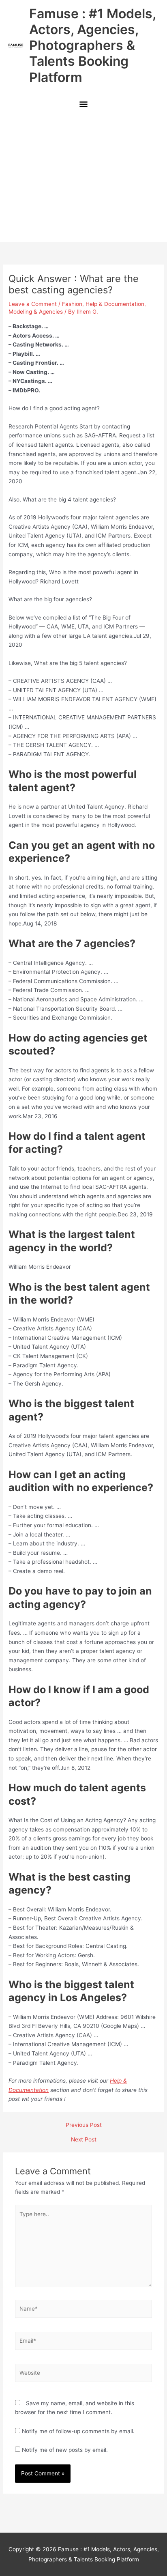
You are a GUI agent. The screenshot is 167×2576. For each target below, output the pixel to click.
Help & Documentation (115, 304)
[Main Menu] (83, 105)
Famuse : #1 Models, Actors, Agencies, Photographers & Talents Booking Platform (92, 45)
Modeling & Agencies (36, 312)
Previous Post (84, 2125)
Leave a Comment (33, 304)
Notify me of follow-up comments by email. (78, 2431)
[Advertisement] (83, 178)
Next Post (84, 2140)
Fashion (72, 304)
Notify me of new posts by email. (65, 2450)
